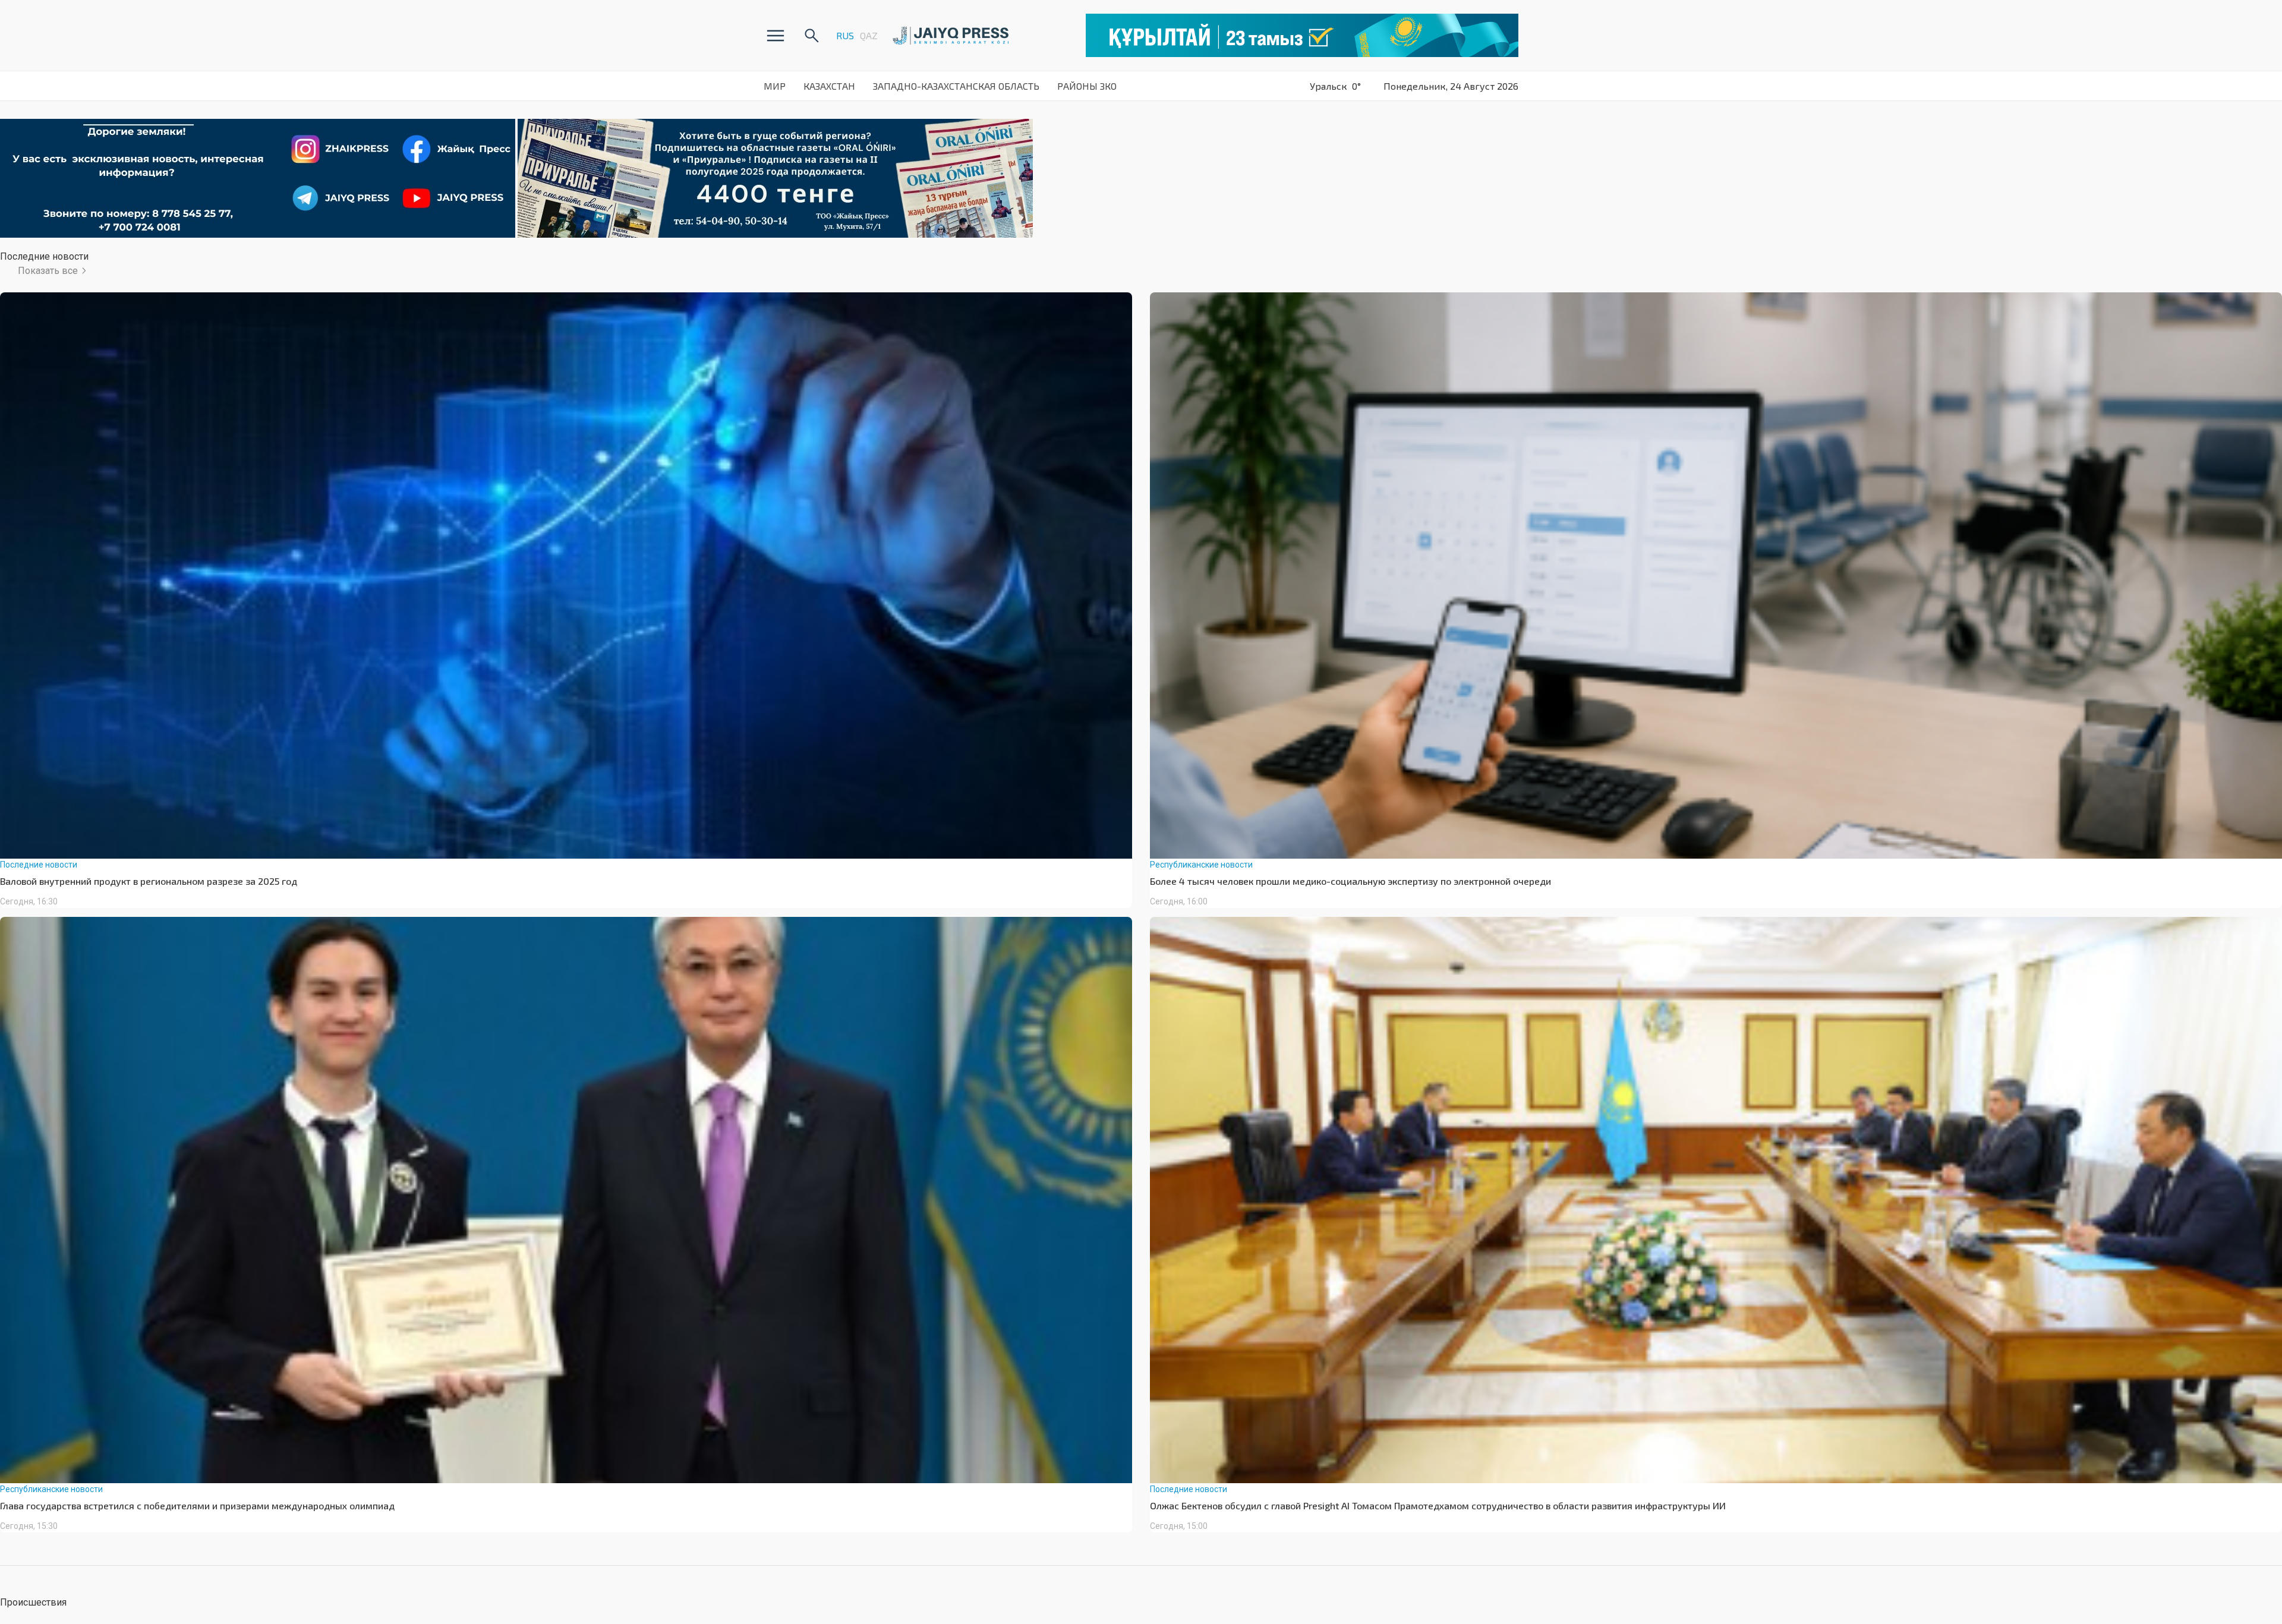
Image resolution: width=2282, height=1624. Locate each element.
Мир (775, 86)
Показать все (48, 271)
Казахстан (829, 86)
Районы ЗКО (1087, 86)
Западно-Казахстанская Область (956, 86)
